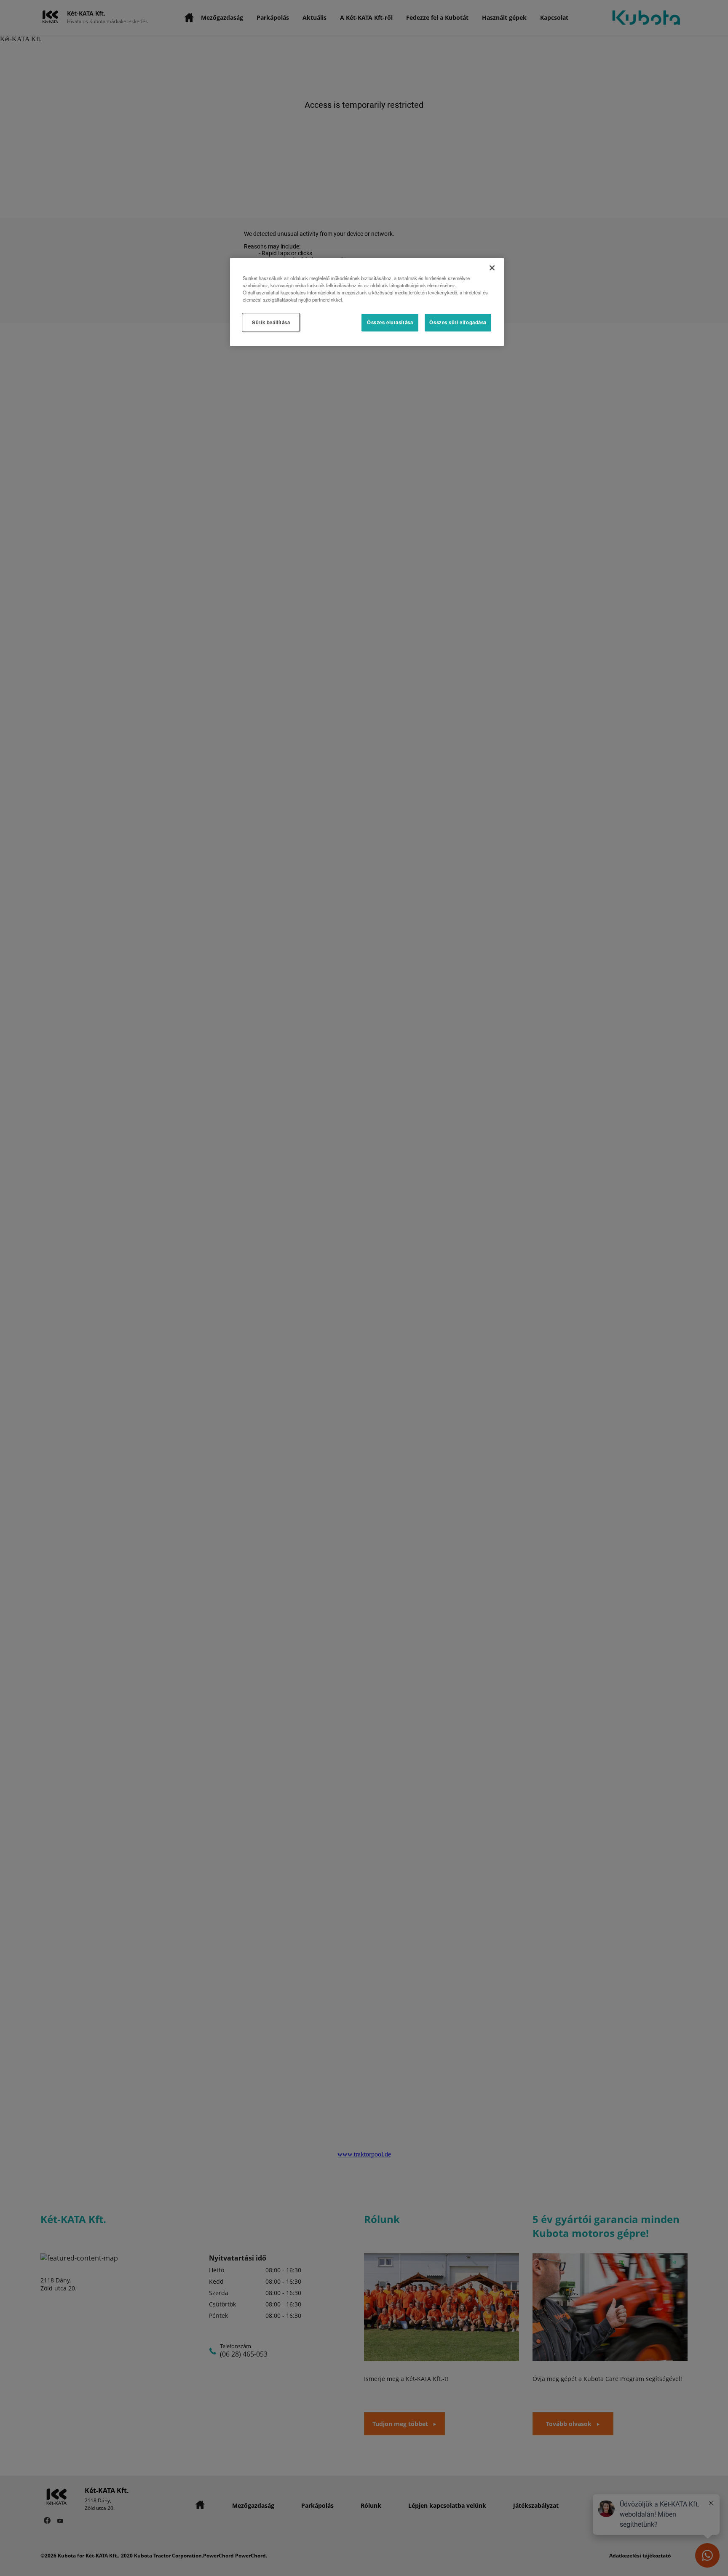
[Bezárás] (492, 268)
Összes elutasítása (390, 322)
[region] (367, 302)
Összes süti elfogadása (458, 322)
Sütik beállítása (271, 322)
